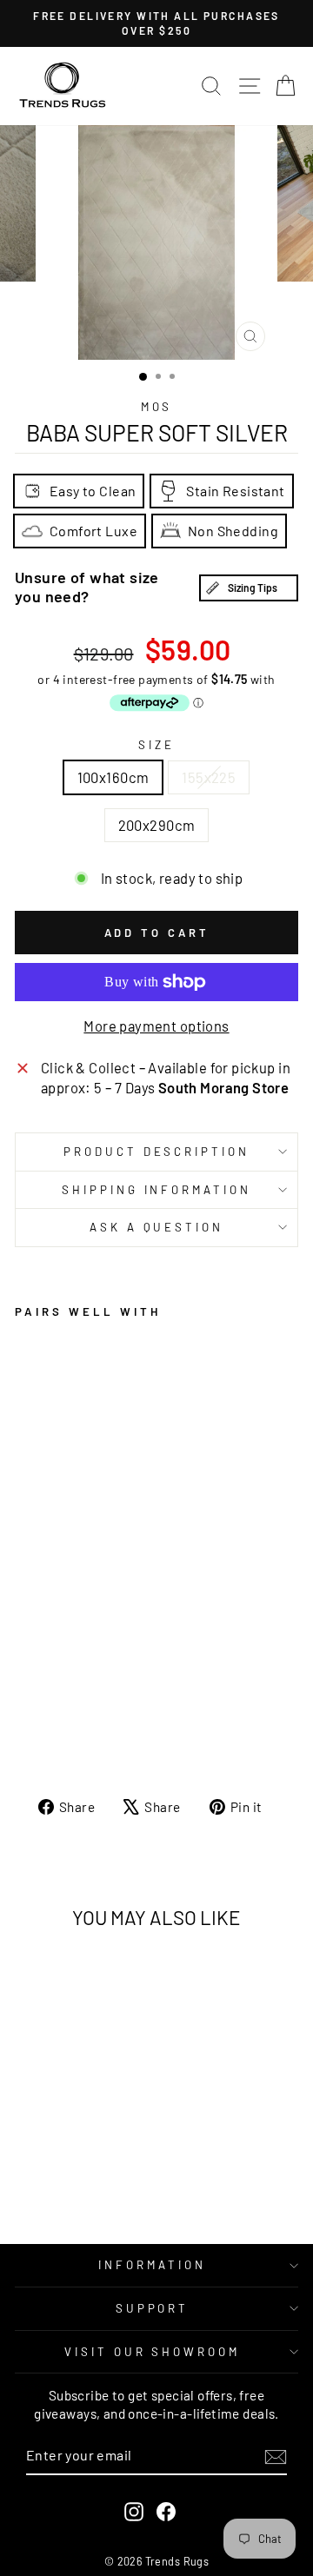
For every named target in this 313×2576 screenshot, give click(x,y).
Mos (157, 407)
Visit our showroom (153, 2352)
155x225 (209, 777)
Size (156, 745)
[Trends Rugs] (63, 86)
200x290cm (157, 825)
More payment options (156, 1026)
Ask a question (157, 1227)
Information (152, 2265)
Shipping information (157, 1190)
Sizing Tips (253, 588)
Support (153, 2308)
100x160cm (113, 777)
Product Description (157, 1152)
